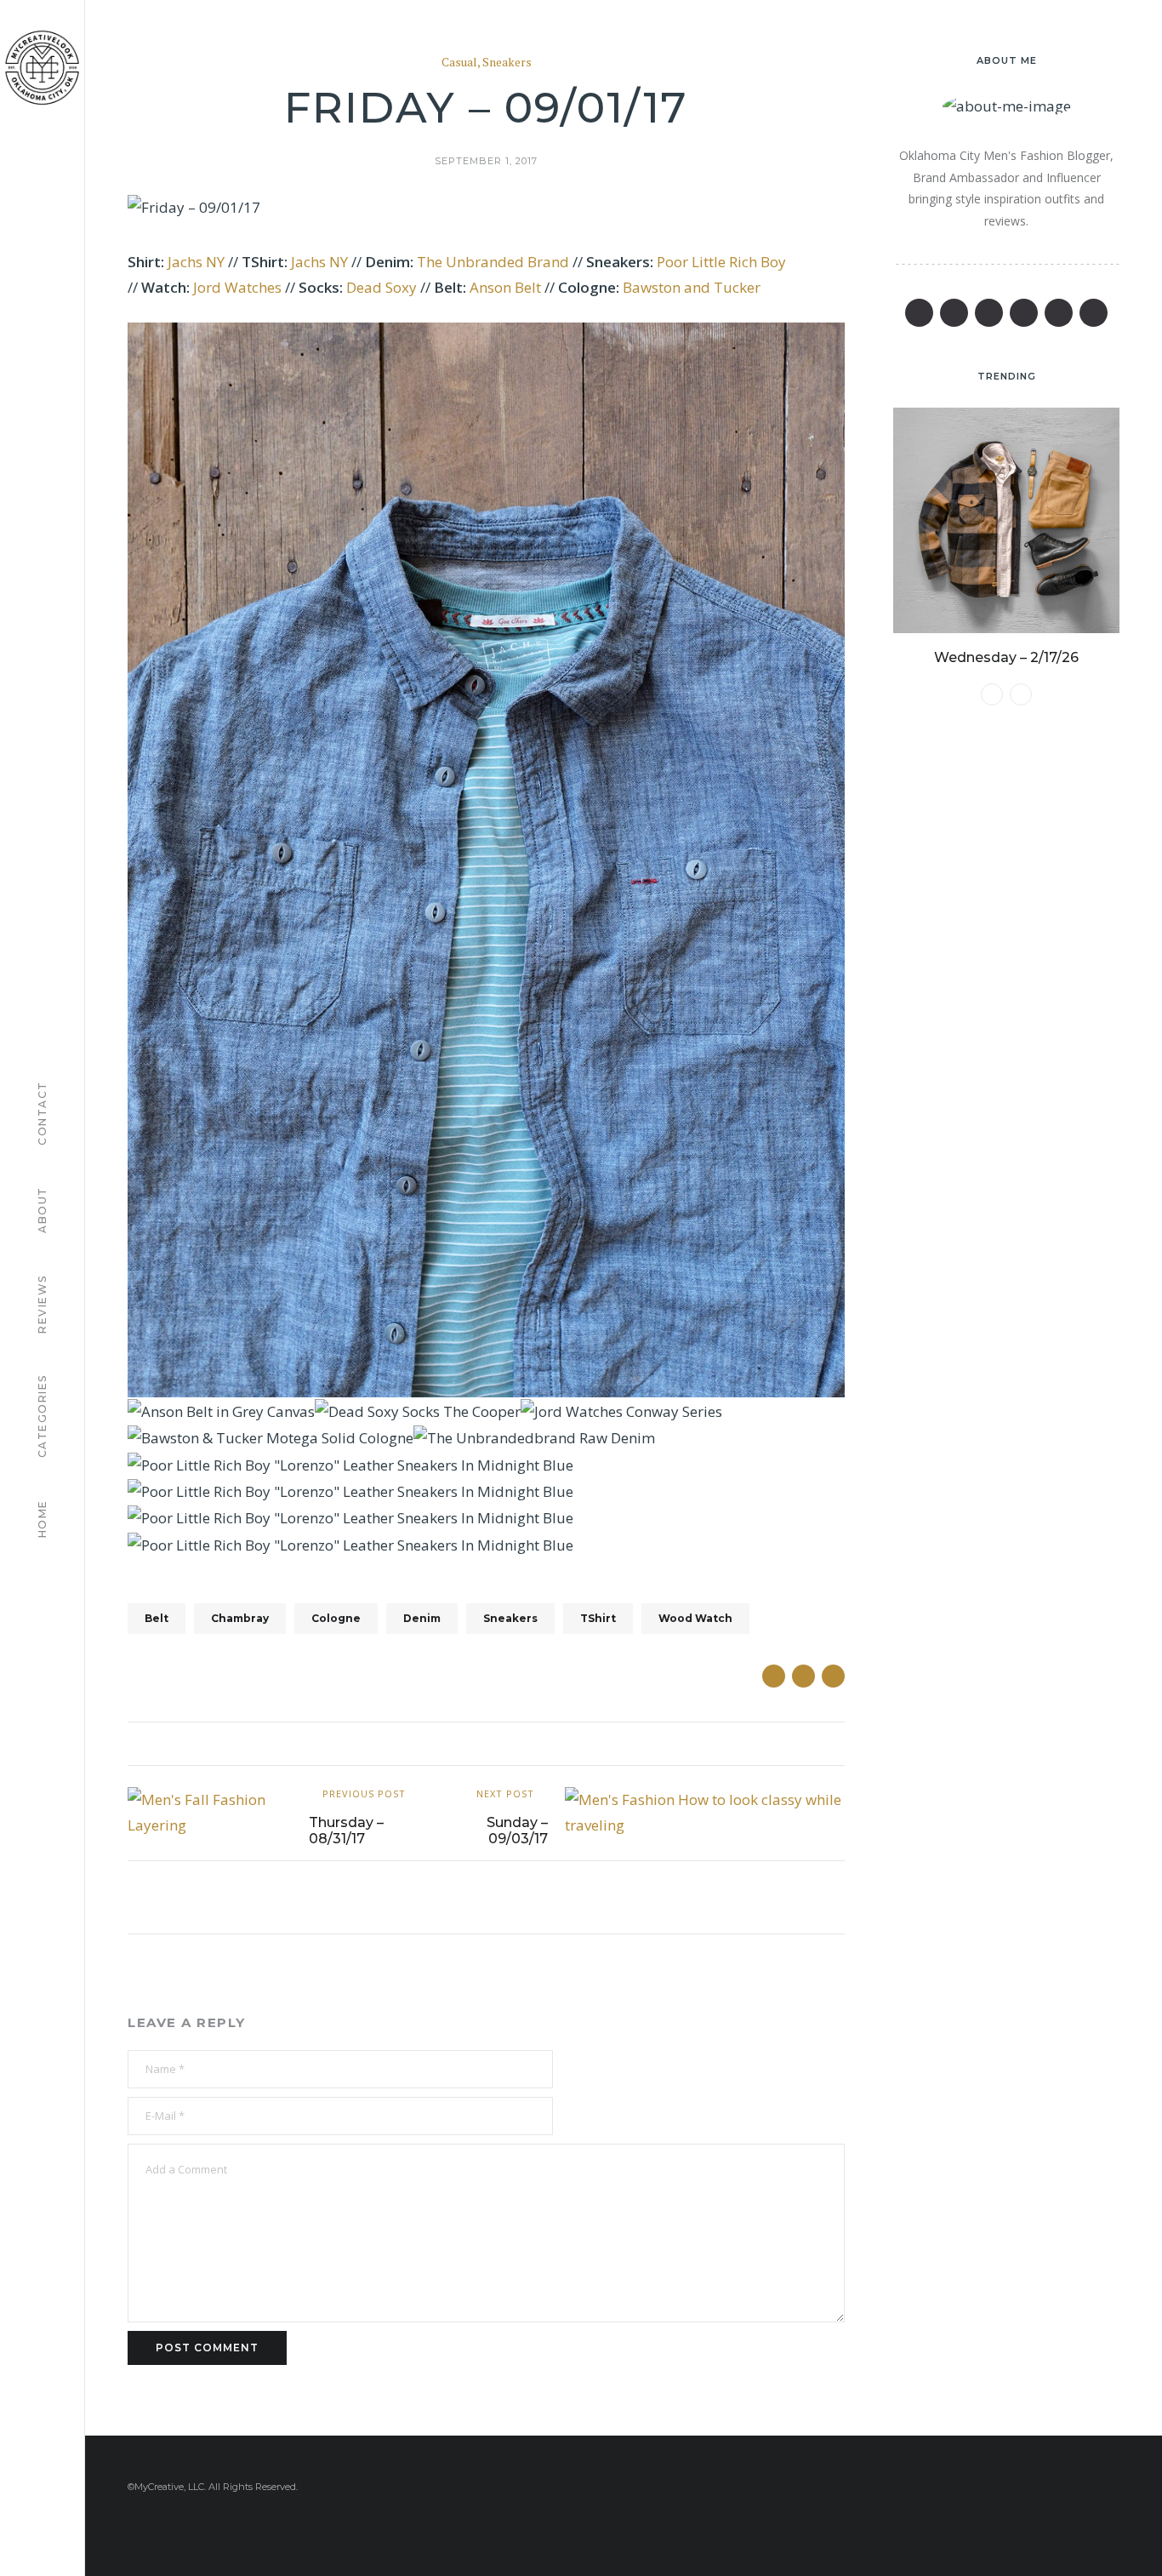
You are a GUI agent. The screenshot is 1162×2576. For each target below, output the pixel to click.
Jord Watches (237, 287)
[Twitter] (954, 313)
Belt (157, 1618)
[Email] (1024, 313)
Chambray (240, 1618)
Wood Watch (695, 1618)
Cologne (336, 1618)
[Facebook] (919, 313)
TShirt (598, 1618)
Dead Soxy (382, 287)
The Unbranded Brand (493, 262)
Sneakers (507, 63)
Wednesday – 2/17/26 (1006, 657)
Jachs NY (196, 262)
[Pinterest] (989, 313)
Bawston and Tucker (692, 287)
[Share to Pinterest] (833, 1676)
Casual (459, 63)
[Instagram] (1059, 313)
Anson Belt (505, 287)
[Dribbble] (1094, 313)
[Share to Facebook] (774, 1676)
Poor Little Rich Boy (721, 262)
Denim (422, 1618)
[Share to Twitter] (803, 1676)
